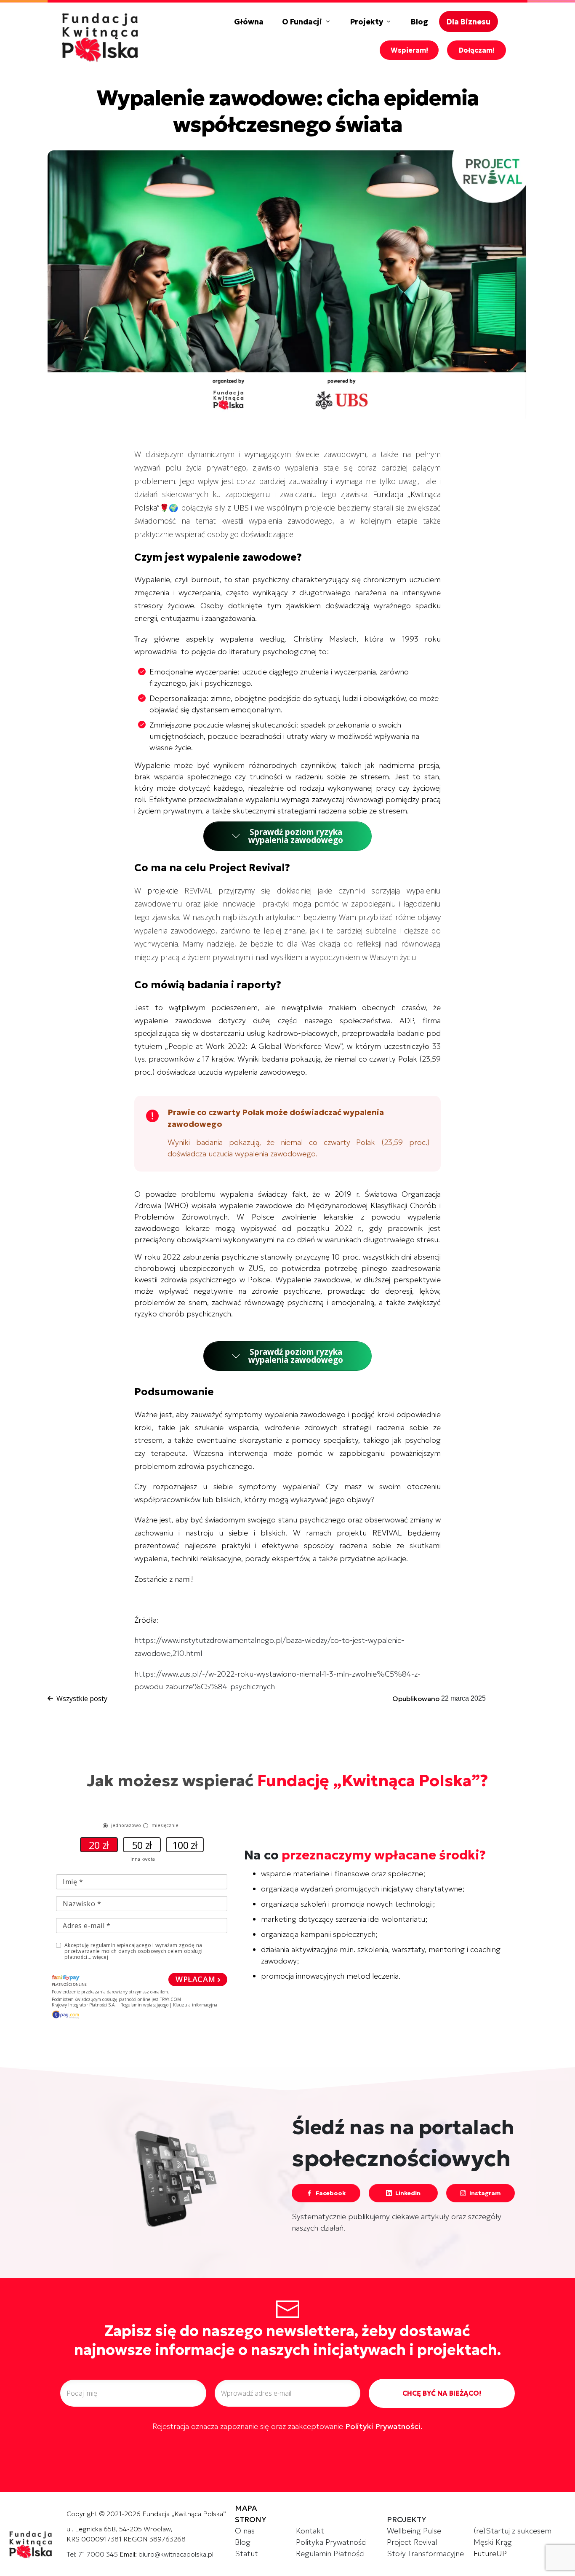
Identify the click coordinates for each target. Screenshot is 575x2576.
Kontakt (310, 2531)
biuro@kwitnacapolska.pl (176, 2554)
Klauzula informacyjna (195, 2005)
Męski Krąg (493, 2542)
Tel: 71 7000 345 (92, 2554)
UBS (241, 508)
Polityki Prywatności (383, 2426)
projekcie (163, 891)
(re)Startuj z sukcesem (512, 2531)
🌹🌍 (169, 508)
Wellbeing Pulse (414, 2531)
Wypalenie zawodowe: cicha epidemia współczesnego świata (288, 111)
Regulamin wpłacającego (144, 2005)
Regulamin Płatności (330, 2553)
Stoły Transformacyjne (425, 2553)
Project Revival (412, 2542)
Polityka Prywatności (331, 2542)
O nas (245, 2531)
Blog (243, 2542)
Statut (246, 2553)
